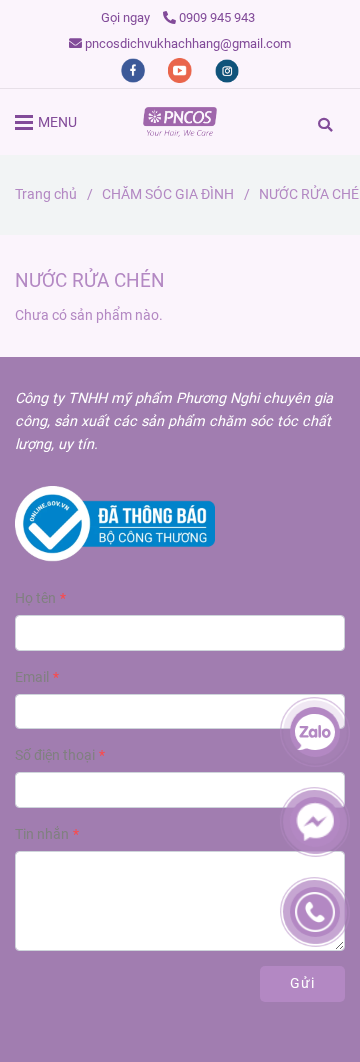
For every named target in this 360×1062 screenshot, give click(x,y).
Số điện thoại (55, 755)
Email (32, 677)
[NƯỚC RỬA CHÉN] (179, 122)
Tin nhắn (42, 834)
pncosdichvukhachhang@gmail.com (188, 43)
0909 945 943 (217, 17)
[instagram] (227, 69)
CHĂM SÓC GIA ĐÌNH (168, 194)
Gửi (302, 983)
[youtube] (181, 69)
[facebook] (134, 69)
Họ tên (35, 598)
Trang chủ (46, 194)
